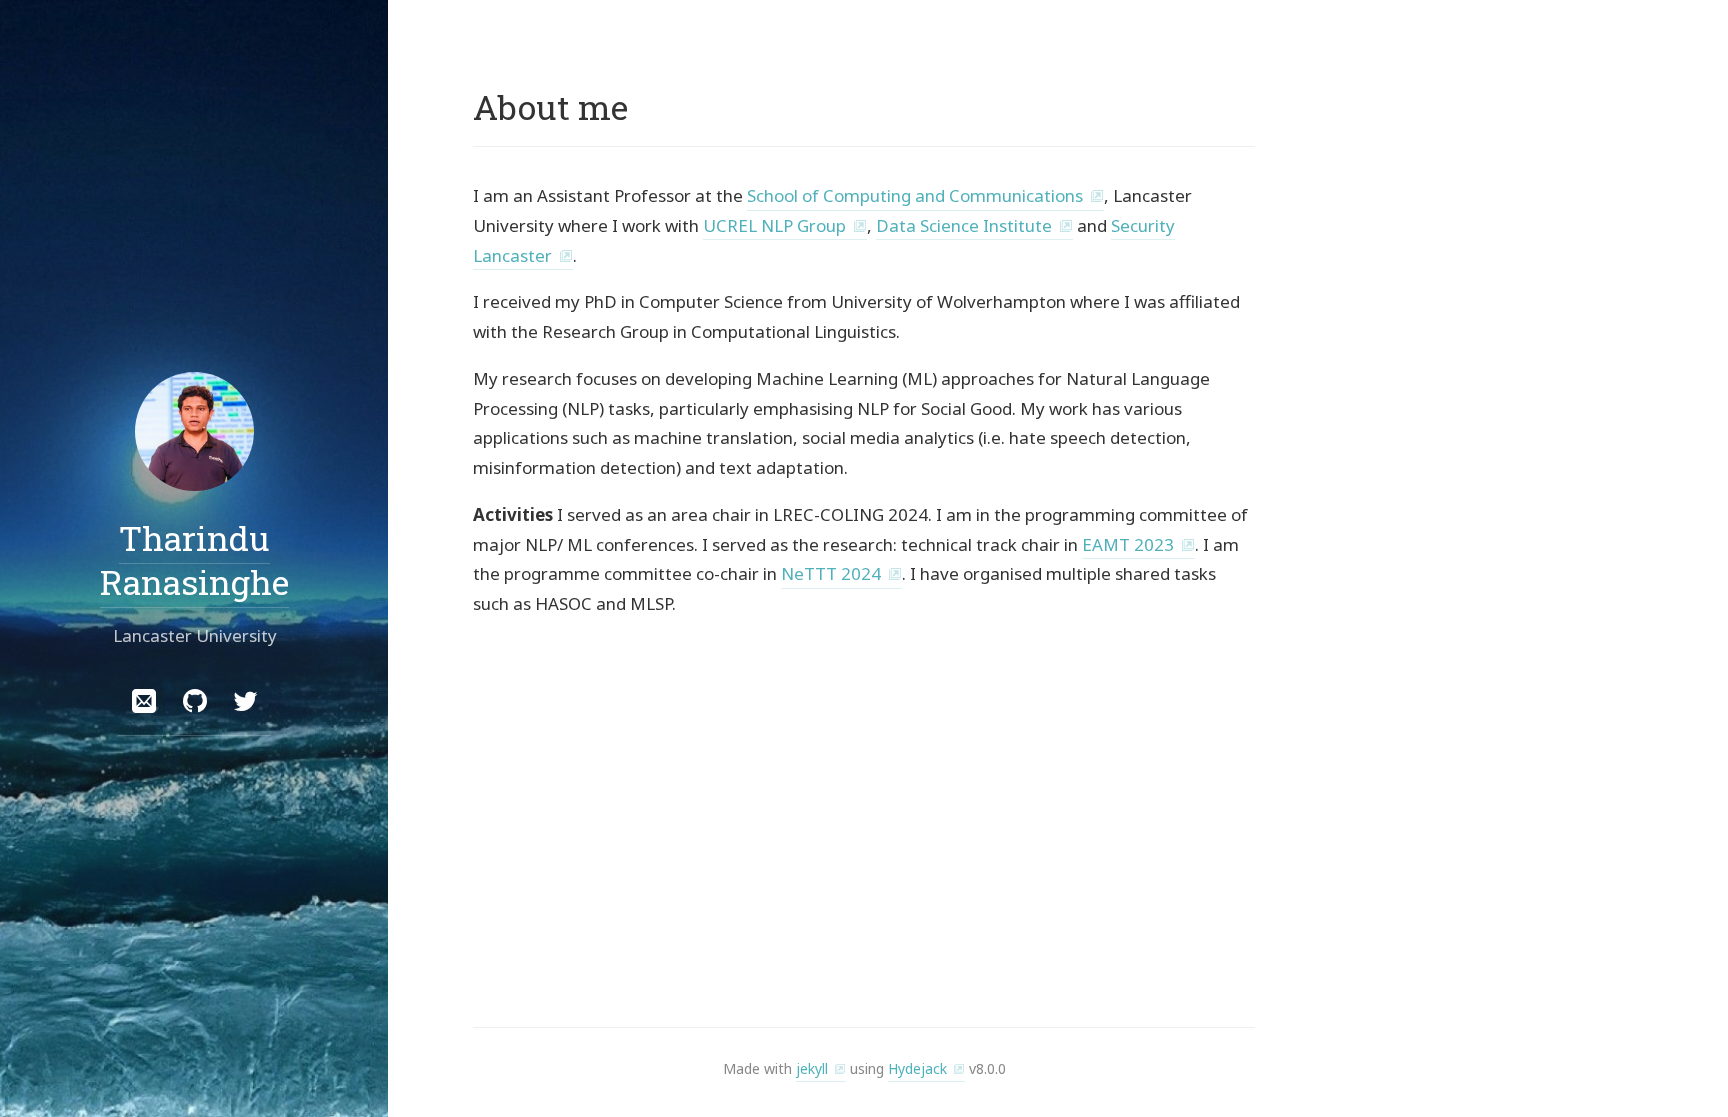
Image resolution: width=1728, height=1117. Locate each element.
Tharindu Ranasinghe (194, 559)
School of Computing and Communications (915, 195)
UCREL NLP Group (774, 225)
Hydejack (917, 1068)
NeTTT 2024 (831, 573)
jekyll (812, 1068)
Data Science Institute (964, 225)
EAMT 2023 (1128, 544)
